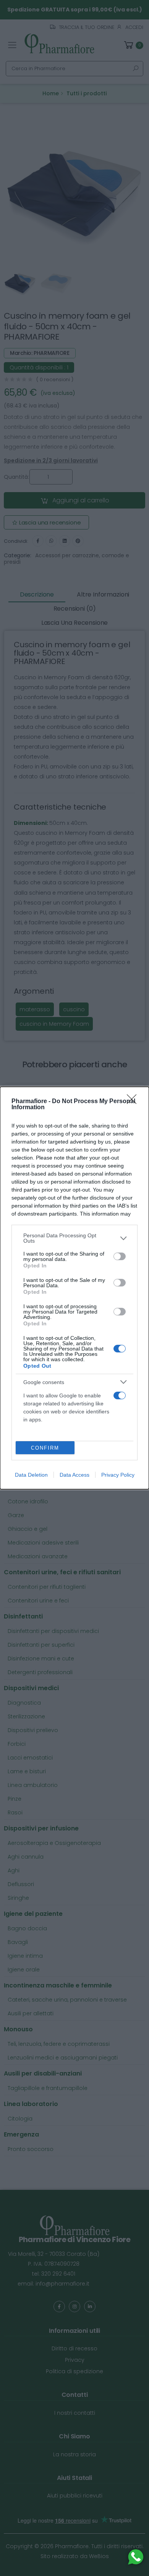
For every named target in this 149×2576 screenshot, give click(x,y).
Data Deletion (31, 1475)
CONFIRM (45, 1448)
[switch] (120, 1256)
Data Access (74, 1475)
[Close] (134, 1102)
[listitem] (74, 1238)
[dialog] (74, 1288)
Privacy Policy (118, 1475)
